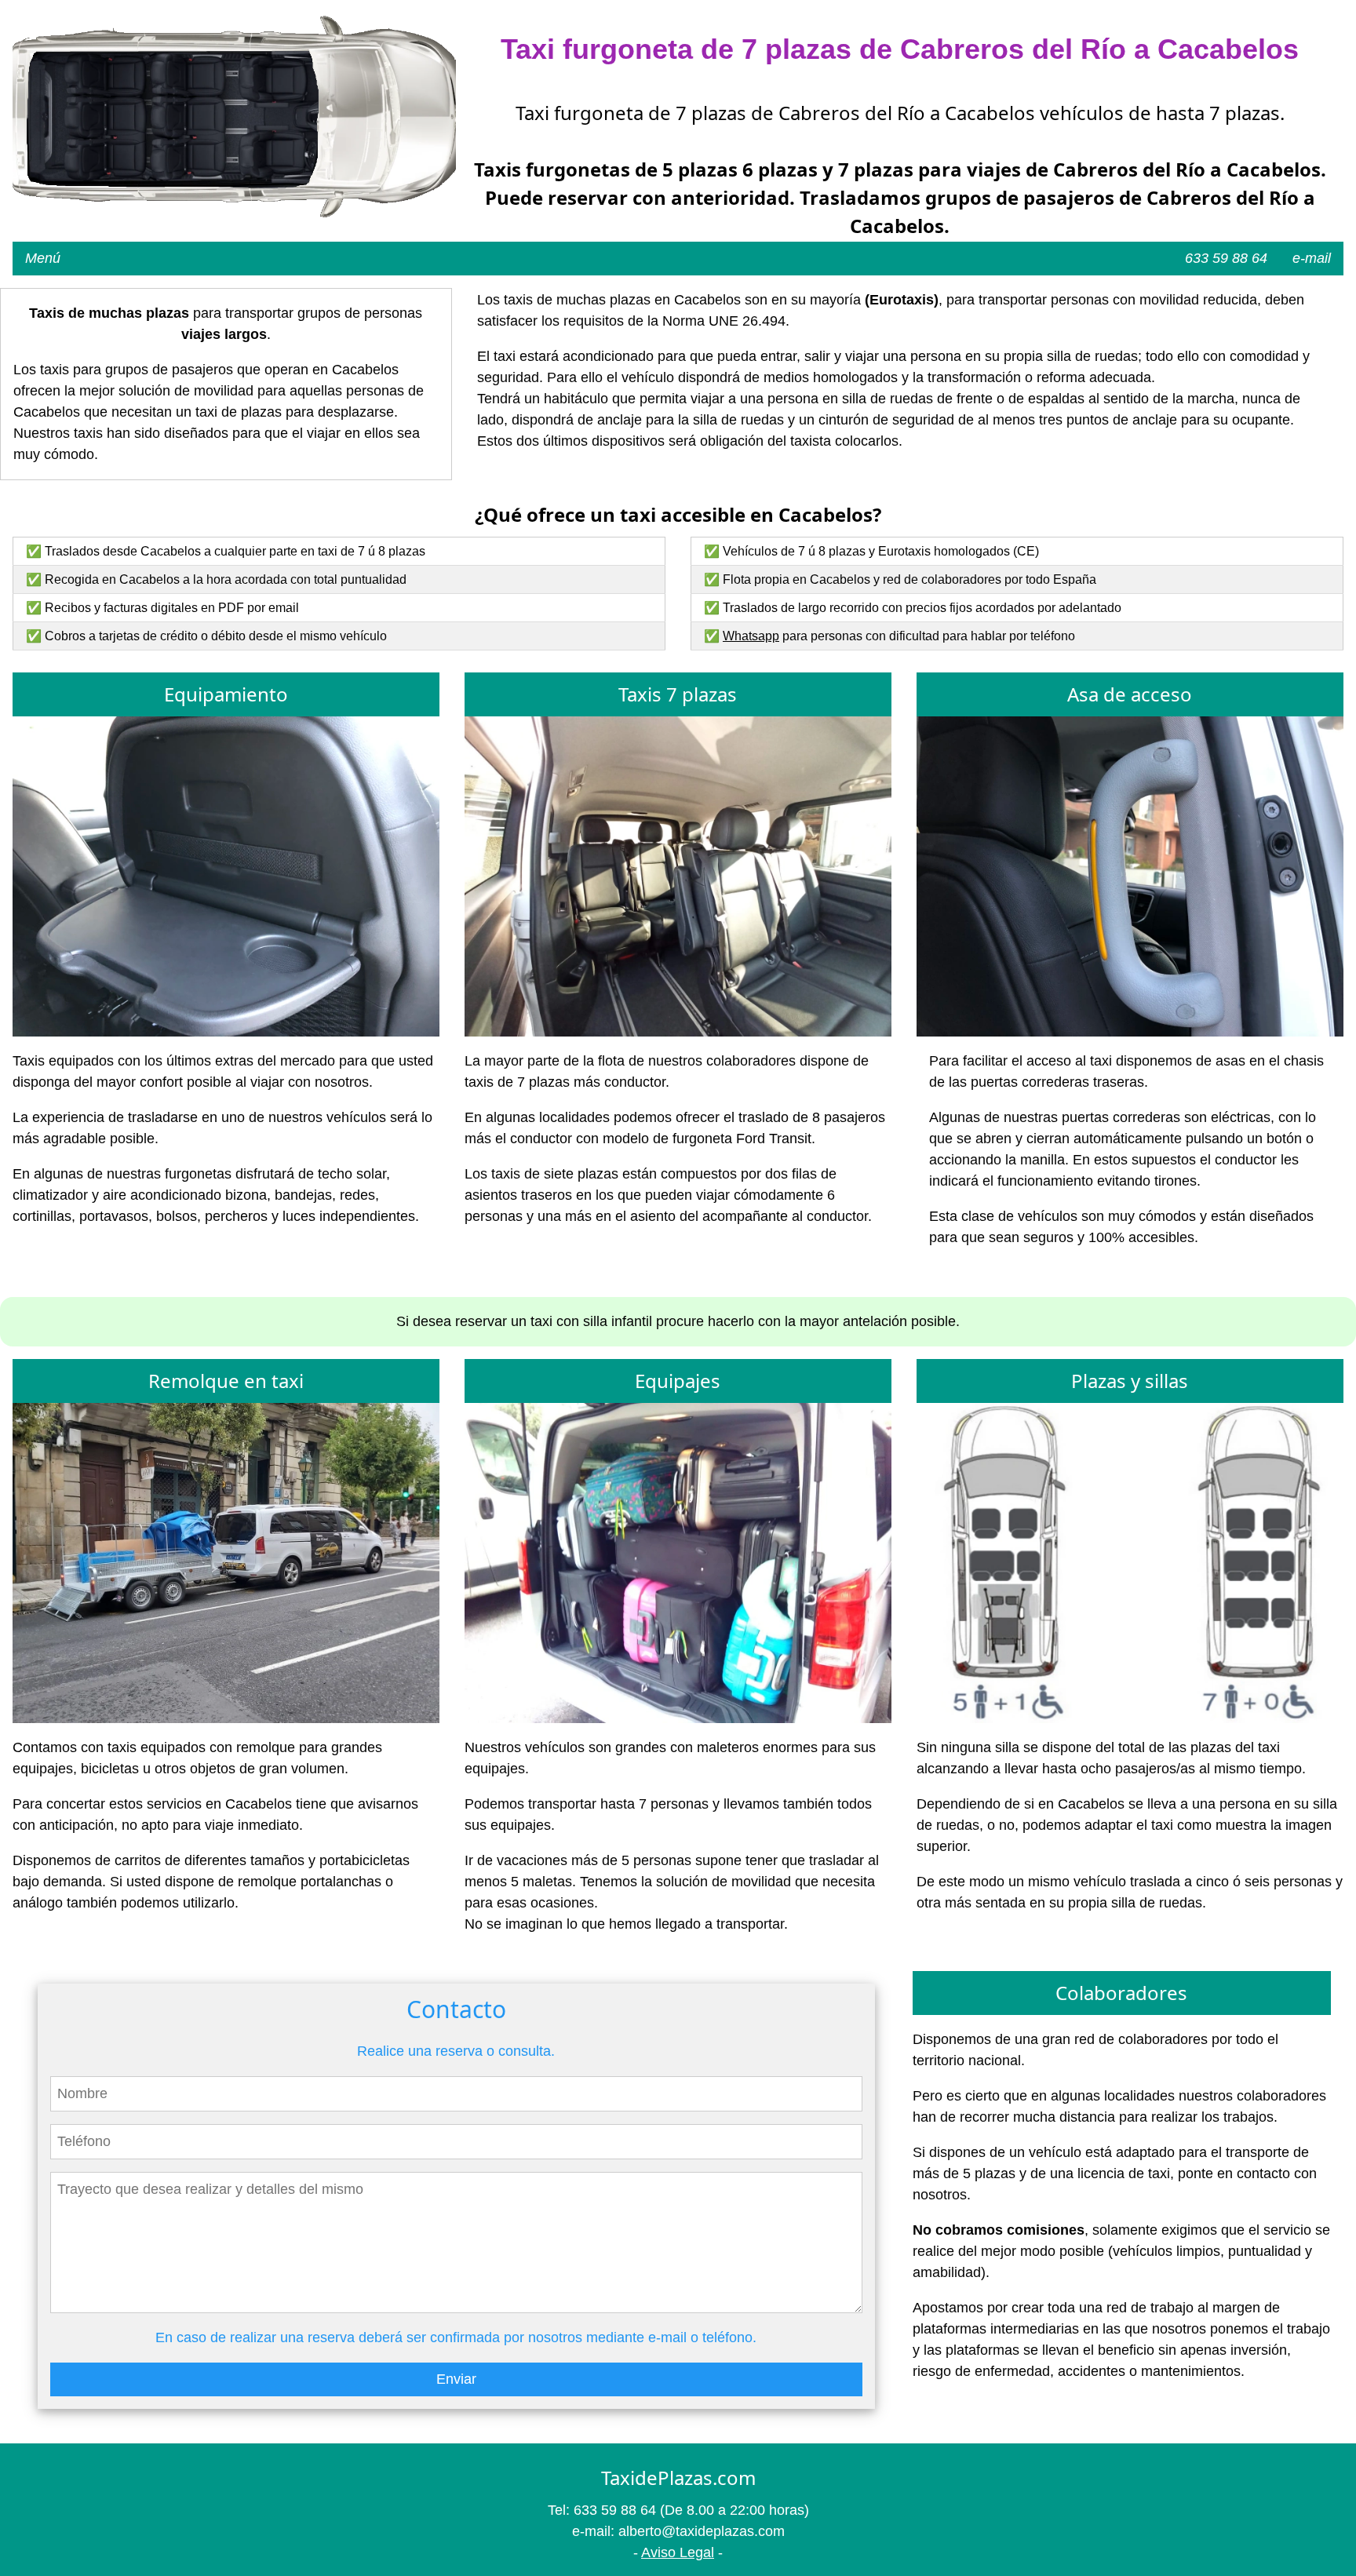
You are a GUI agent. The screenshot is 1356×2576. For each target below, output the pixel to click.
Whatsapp (751, 636)
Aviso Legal (678, 2552)
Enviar (456, 2379)
